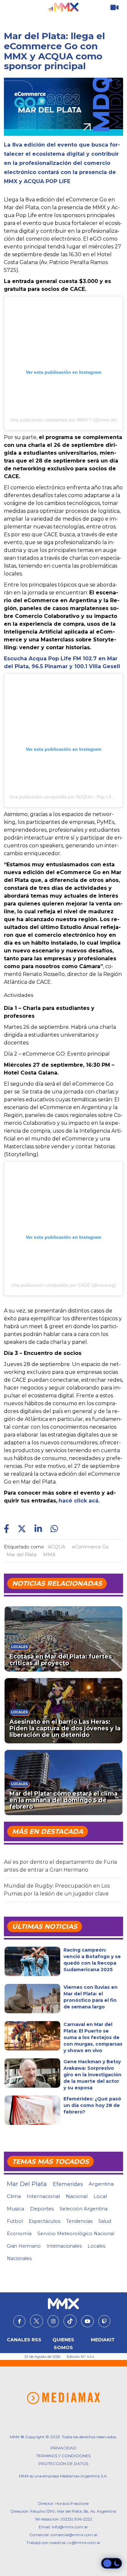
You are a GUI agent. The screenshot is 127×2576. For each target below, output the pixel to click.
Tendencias (79, 2221)
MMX (49, 1555)
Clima (14, 2196)
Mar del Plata (21, 1555)
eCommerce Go (90, 1547)
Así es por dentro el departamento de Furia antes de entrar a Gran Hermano (60, 1866)
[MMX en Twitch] (104, 2321)
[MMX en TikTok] (70, 2321)
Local (100, 2196)
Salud (105, 2221)
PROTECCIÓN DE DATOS (63, 2464)
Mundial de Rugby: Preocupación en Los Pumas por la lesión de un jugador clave (57, 1890)
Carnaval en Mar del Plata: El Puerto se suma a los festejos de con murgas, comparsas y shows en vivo (93, 2037)
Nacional (77, 2196)
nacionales (19, 2258)
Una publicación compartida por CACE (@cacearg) (63, 1285)
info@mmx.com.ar (70, 2527)
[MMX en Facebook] (19, 2321)
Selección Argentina (84, 2209)
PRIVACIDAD (63, 2448)
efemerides (68, 2184)
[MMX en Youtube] (87, 2321)
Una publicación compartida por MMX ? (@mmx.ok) (63, 420)
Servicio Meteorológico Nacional (76, 2234)
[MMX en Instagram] (53, 2321)
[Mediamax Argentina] (63, 2398)
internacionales (64, 2246)
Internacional (43, 2196)
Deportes (42, 2209)
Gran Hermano (24, 2246)
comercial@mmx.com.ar (74, 2535)
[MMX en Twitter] (36, 2321)
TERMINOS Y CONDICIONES (63, 2456)
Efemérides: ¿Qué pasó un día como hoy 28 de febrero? (92, 2105)
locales (96, 2246)
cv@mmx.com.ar (84, 2543)
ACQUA (56, 1547)
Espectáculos (44, 2221)
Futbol (15, 2221)
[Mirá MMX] (114, 8)
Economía (19, 2234)
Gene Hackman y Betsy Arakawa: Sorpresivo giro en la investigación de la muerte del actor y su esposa (92, 2075)
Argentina (101, 2184)
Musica (15, 2209)
